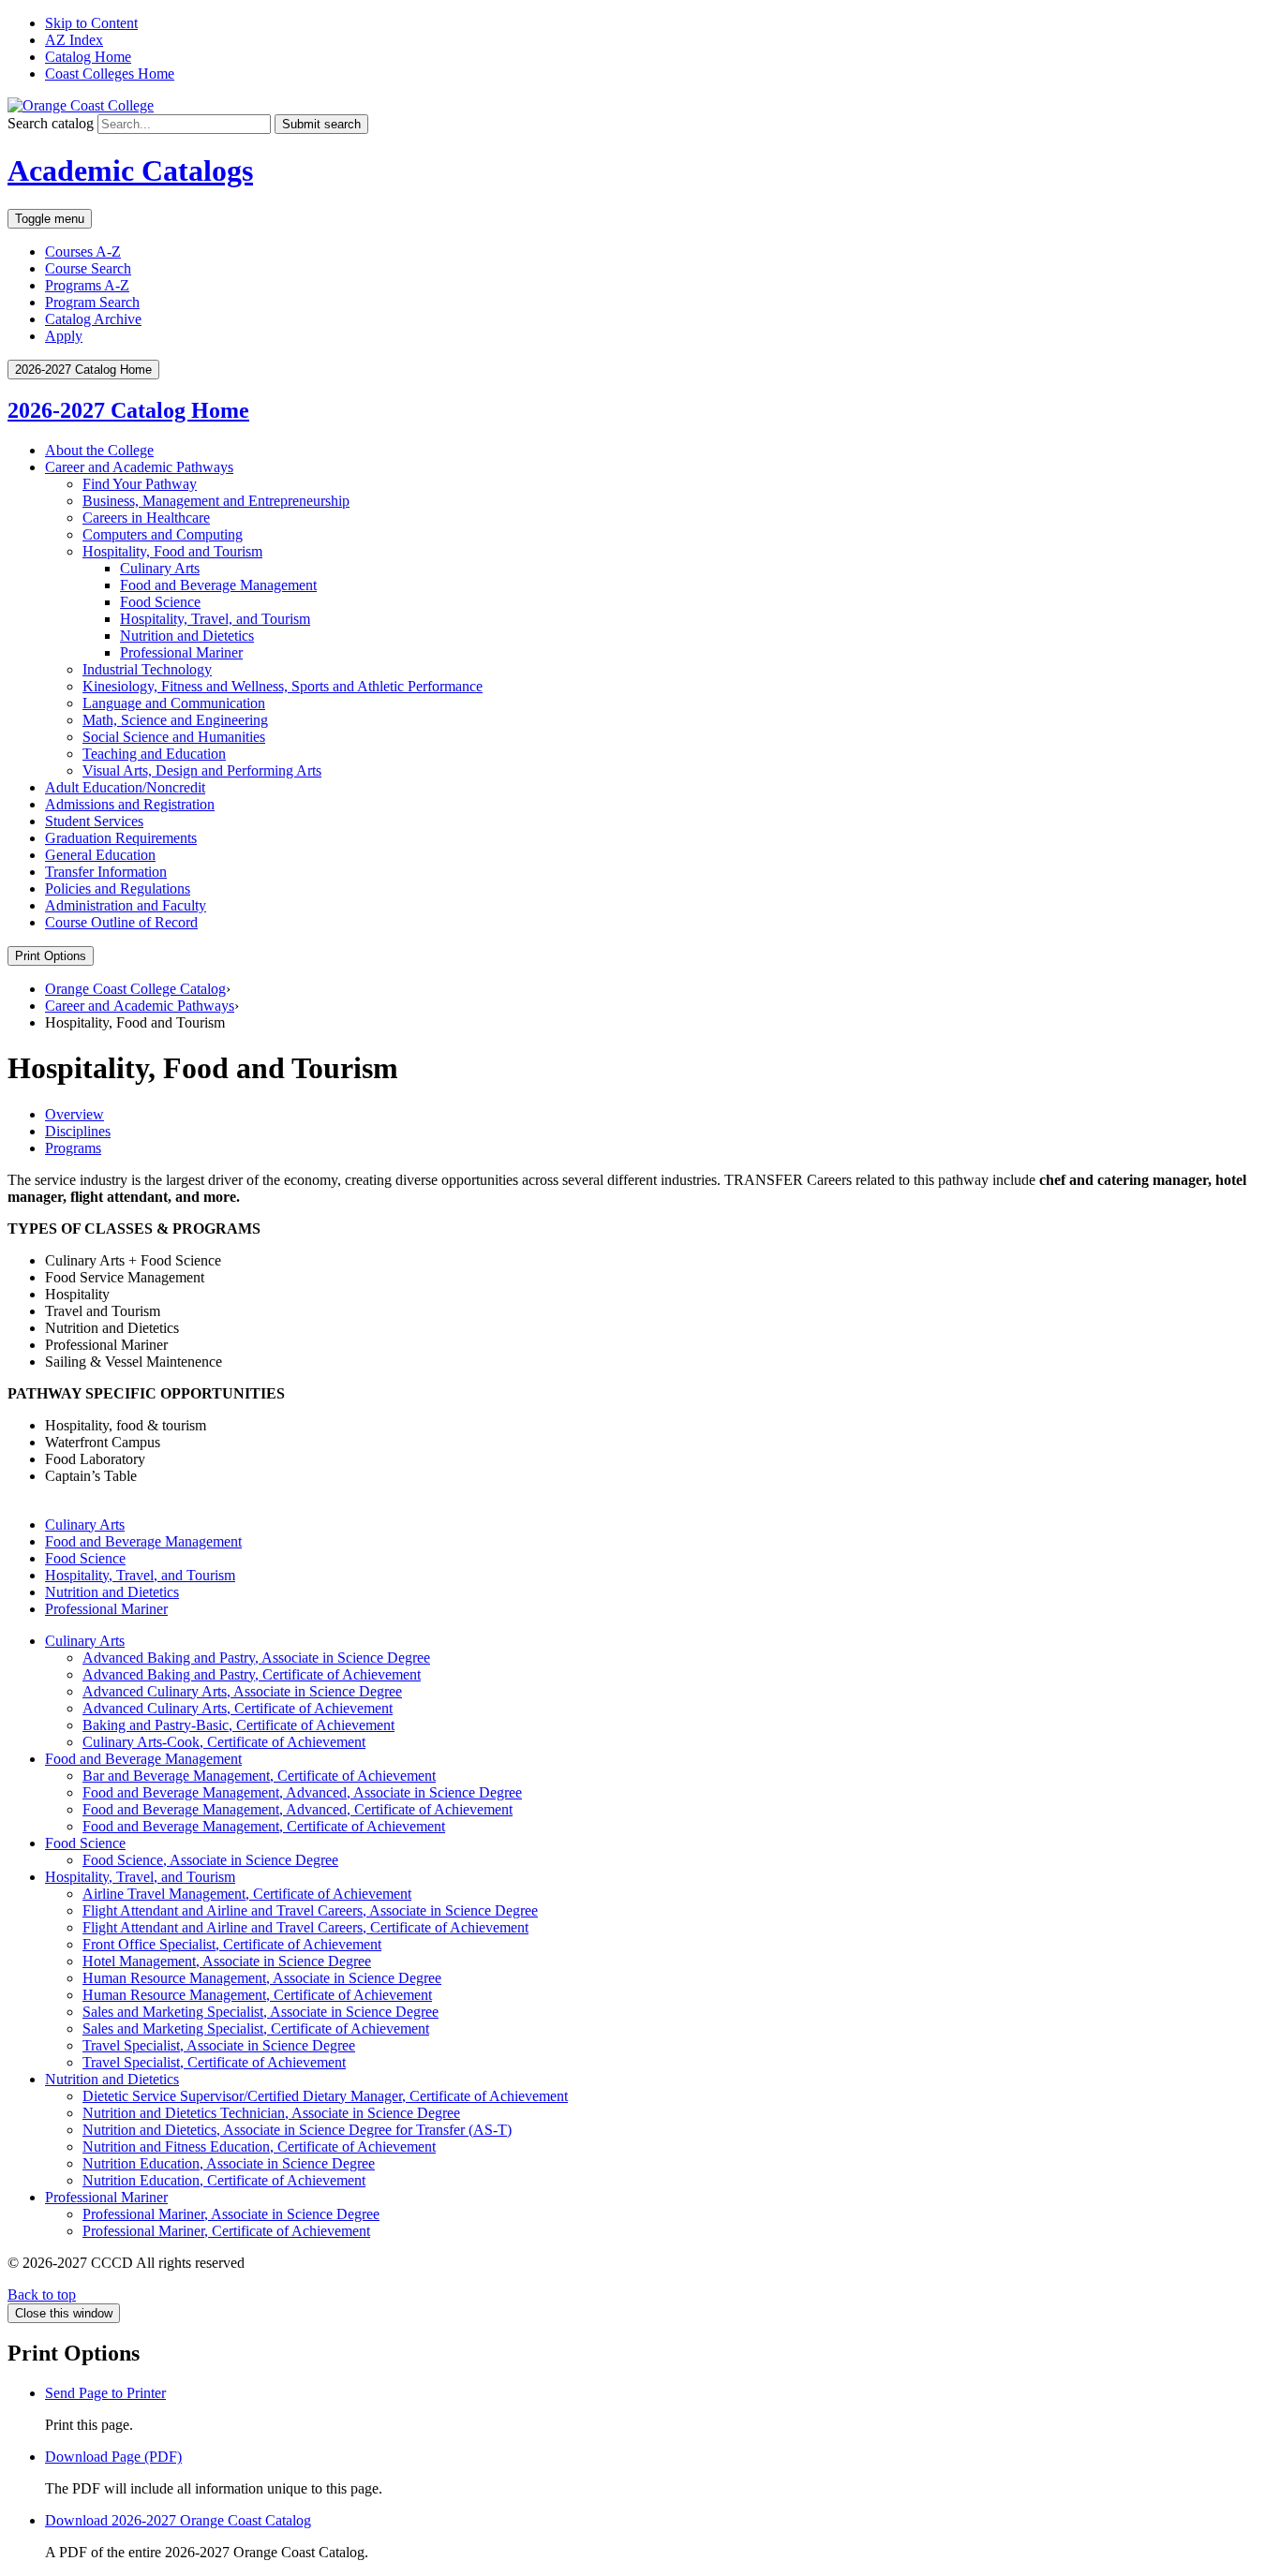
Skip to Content (91, 23)
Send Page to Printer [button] (105, 2393)
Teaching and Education (154, 754)
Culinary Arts (160, 568)
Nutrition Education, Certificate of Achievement (224, 2180)
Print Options (51, 956)
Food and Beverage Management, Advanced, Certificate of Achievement (298, 1809)
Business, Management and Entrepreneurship (216, 501)
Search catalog (51, 123)
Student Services (94, 821)
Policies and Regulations (118, 888)
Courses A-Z (83, 252)
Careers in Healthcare (146, 518)
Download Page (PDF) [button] (113, 2457)
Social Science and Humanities (174, 737)
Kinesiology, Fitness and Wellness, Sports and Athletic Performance (283, 686)
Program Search (92, 302)
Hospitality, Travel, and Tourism (215, 619)
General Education (100, 855)
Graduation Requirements (121, 838)
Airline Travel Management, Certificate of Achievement (247, 1894)
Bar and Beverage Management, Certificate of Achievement (259, 1776)
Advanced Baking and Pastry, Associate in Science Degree (256, 1658)
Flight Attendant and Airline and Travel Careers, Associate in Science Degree (310, 1910)
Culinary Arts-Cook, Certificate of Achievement (224, 1742)
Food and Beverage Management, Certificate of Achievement (264, 1826)
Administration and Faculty (126, 905)
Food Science (160, 602)
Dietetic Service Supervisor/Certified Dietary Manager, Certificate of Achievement (325, 2096)
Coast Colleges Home (110, 74)
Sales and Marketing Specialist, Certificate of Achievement (256, 2028)
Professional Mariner (181, 652)
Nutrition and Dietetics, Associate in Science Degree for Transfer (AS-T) (297, 2130)
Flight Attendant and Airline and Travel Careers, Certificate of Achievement (305, 1927)
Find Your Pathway (140, 484)
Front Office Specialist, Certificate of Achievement (232, 1944)
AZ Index (74, 40)
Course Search (88, 268)
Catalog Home (88, 57)
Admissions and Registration (130, 804)
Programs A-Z (87, 285)
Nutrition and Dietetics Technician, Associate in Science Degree (271, 2113)
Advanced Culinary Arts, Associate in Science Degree (242, 1691)
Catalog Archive (93, 319)
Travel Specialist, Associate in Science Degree (219, 2045)
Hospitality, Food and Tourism (172, 551)
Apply (64, 336)
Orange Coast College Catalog (135, 989)
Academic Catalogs (130, 170)
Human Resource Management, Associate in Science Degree (262, 1978)
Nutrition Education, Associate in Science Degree (229, 2163)
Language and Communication (174, 703)
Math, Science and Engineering (175, 720)
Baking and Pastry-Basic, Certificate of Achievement (238, 1725)
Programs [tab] (73, 1148)
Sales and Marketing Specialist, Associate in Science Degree (260, 2012)
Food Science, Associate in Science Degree (210, 1860)
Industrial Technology (147, 669)
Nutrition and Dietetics (187, 636)
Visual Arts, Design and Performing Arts (202, 770)
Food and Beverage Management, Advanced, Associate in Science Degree (302, 1792)
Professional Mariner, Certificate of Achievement (226, 2231)
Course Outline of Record (121, 922)
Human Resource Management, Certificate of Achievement (257, 1995)
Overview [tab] (74, 1114)
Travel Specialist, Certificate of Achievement (214, 2062)
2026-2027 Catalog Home (128, 410)
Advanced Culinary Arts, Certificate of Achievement (238, 1708)
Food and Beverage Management (218, 585)
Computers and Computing (163, 534)
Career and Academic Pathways (139, 467)
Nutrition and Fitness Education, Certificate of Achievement (259, 2147)
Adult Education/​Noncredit (125, 787)
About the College (99, 450)
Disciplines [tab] (78, 1131)
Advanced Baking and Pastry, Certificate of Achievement (252, 1674)
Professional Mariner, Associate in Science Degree (231, 2214)
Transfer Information (106, 872)
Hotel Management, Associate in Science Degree (227, 1961)
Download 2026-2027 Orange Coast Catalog (178, 2520)
